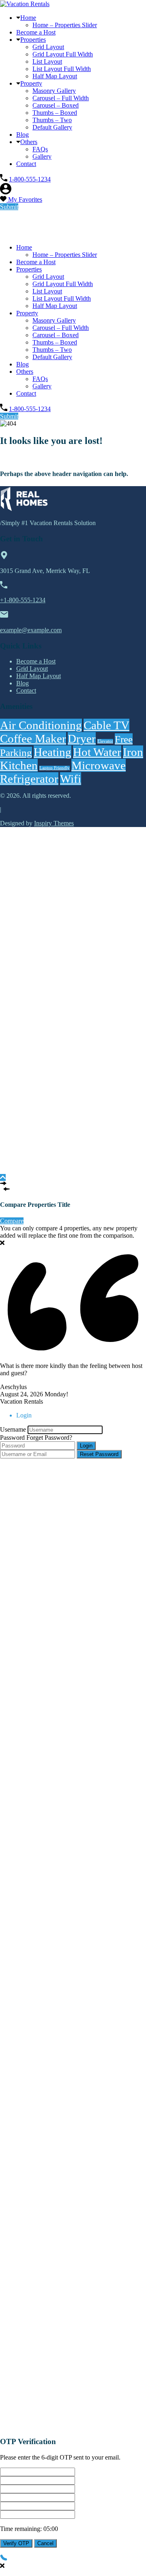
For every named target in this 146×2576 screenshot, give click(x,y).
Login (86, 1446)
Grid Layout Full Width (63, 54)
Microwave (99, 765)
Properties (33, 40)
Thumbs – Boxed (55, 113)
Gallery (42, 156)
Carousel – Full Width (61, 98)
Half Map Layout (55, 76)
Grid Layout (48, 47)
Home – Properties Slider (65, 25)
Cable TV (106, 725)
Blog (23, 135)
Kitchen (19, 765)
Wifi (71, 779)
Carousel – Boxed (56, 105)
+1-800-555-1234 (23, 600)
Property (31, 83)
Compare (12, 1221)
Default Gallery (52, 127)
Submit (9, 207)
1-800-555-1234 (30, 179)
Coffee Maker (33, 739)
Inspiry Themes (54, 823)
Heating (53, 752)
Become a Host (36, 32)
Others (29, 142)
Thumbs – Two (52, 120)
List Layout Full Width (62, 69)
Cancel (45, 2543)
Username (13, 1429)
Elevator (105, 741)
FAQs (40, 149)
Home (28, 18)
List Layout (47, 61)
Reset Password (99, 1454)
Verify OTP (16, 2543)
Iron (133, 752)
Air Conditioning (41, 725)
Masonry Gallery (54, 91)
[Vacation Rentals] (25, 4)
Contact (26, 164)
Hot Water (97, 752)
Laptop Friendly (55, 768)
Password (12, 1438)
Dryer (82, 739)
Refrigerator (29, 779)
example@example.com (31, 630)
